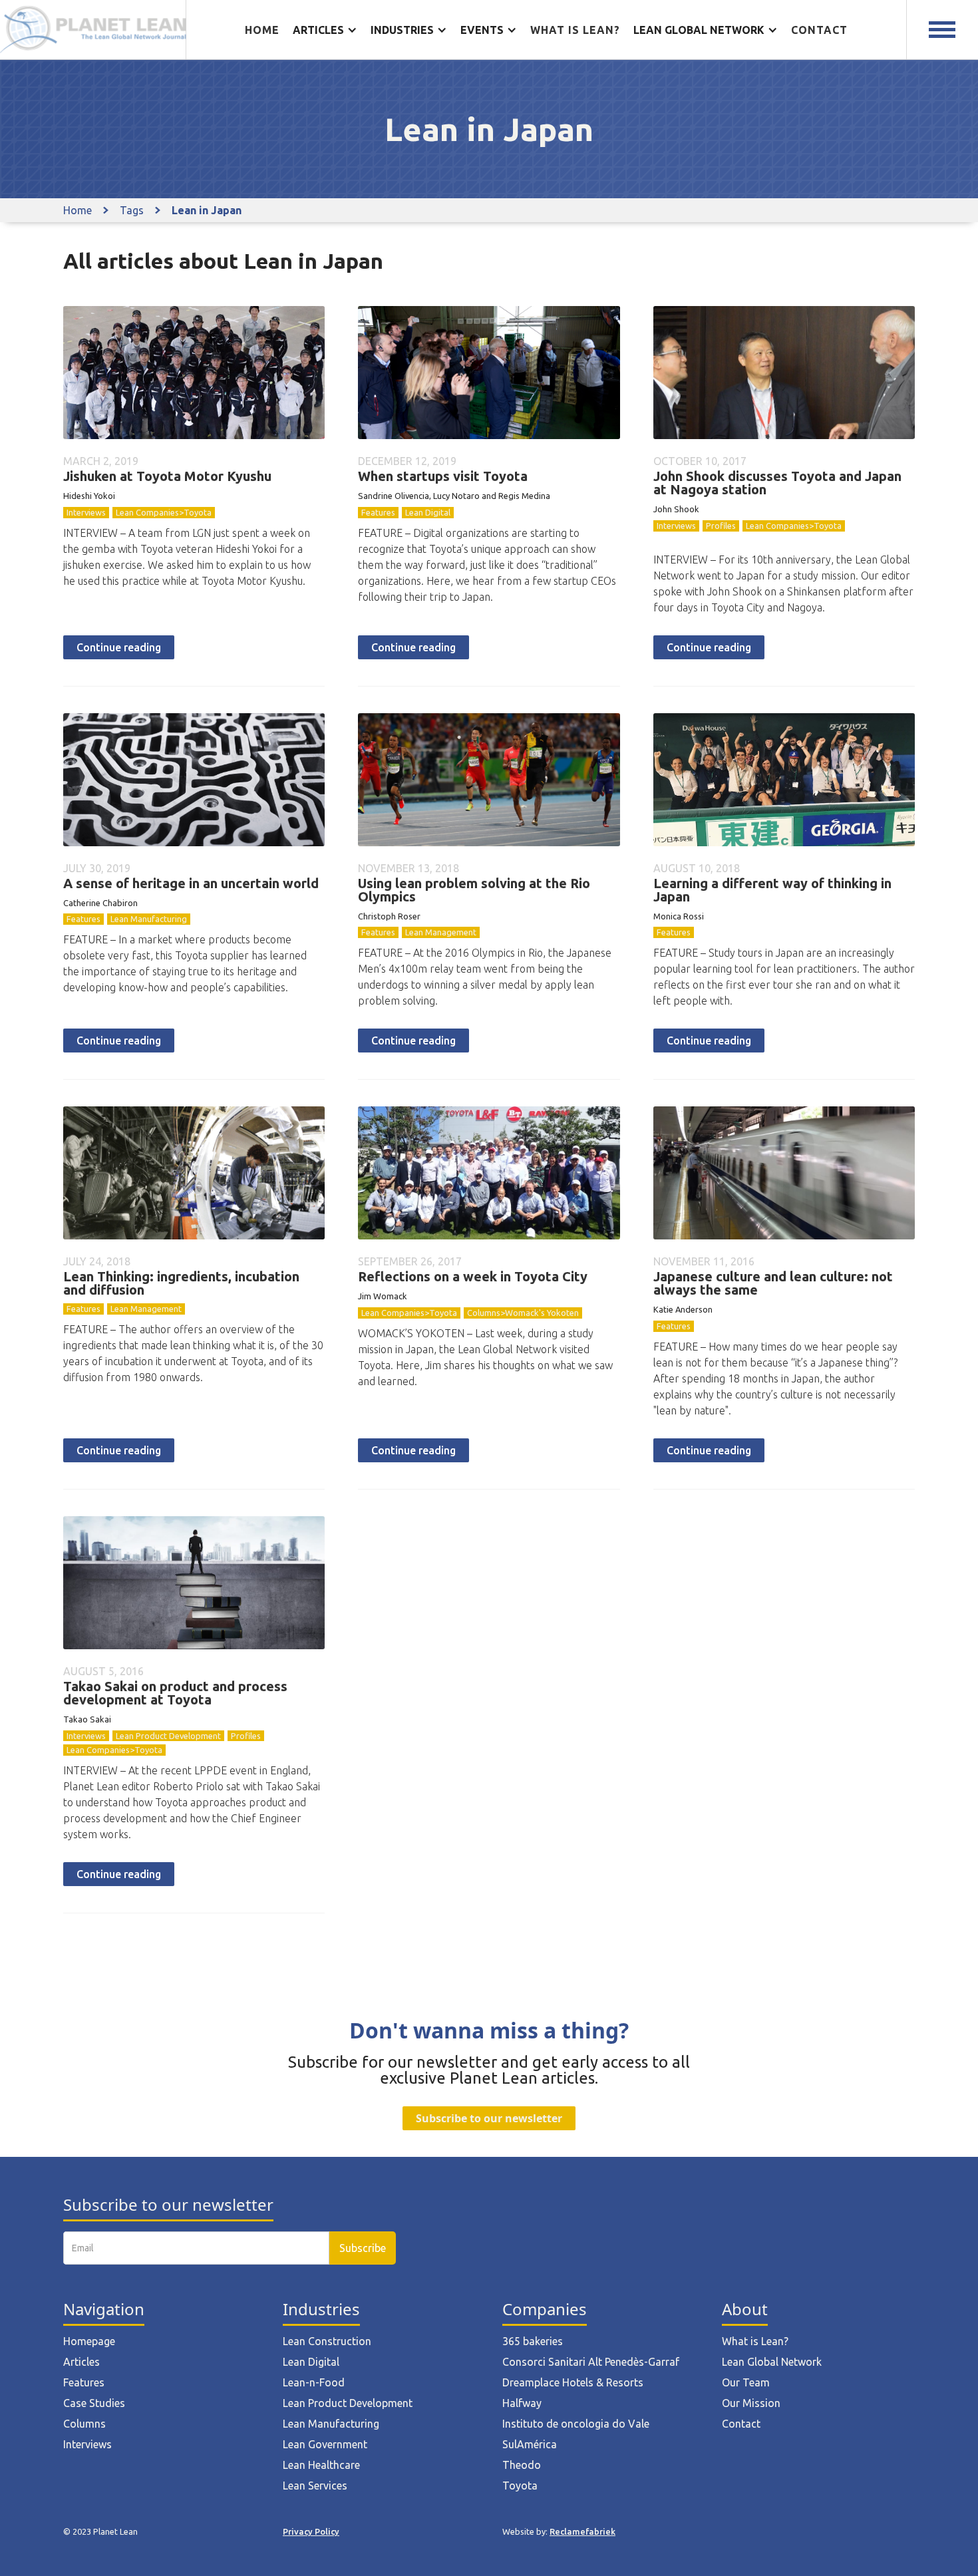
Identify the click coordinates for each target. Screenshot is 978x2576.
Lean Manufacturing (149, 919)
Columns (84, 2424)
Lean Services (315, 2486)
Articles (81, 2362)
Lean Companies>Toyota (164, 512)
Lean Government (325, 2444)
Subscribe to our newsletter (489, 2118)
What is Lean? (755, 2341)
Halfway (522, 2403)
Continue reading (119, 647)
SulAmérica (530, 2444)
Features (378, 512)
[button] (325, 30)
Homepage (89, 2341)
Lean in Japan (207, 210)
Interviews (86, 512)
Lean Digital (428, 512)
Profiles (721, 526)
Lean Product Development (168, 1736)
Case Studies (94, 2403)
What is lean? (575, 30)
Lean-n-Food (314, 2382)
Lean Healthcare (321, 2465)
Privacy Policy (311, 2531)
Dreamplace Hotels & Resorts (573, 2382)
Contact (819, 30)
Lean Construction (327, 2341)
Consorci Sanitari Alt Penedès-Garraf (591, 2362)
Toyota (520, 2486)
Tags (132, 210)
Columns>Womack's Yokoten (523, 1313)
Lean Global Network (772, 2362)
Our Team (746, 2382)
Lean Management (441, 932)
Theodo (522, 2465)
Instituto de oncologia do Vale (576, 2424)
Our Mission (751, 2403)
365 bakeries (533, 2341)
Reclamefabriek (582, 2531)
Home (262, 30)
